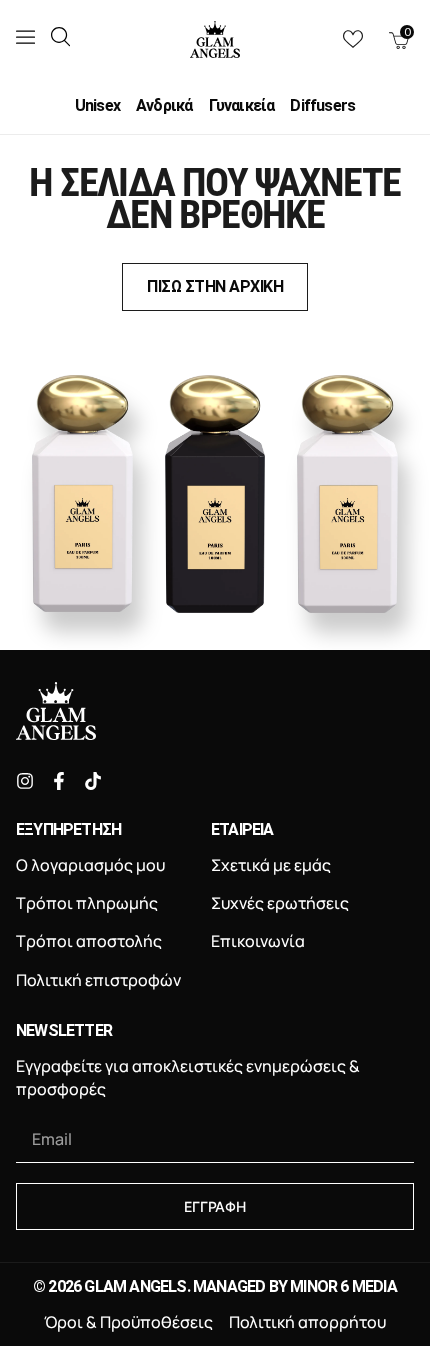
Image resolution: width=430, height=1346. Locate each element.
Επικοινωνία (258, 941)
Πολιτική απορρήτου (307, 1322)
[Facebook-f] (59, 781)
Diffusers (322, 106)
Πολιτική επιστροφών (98, 980)
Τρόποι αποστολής (89, 941)
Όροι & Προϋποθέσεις (128, 1322)
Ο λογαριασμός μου (90, 865)
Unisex (97, 106)
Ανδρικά (164, 106)
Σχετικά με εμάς (271, 865)
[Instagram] (25, 781)
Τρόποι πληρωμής (87, 903)
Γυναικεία (242, 106)
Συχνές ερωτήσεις (280, 903)
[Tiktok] (93, 781)
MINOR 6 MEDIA (343, 1286)
